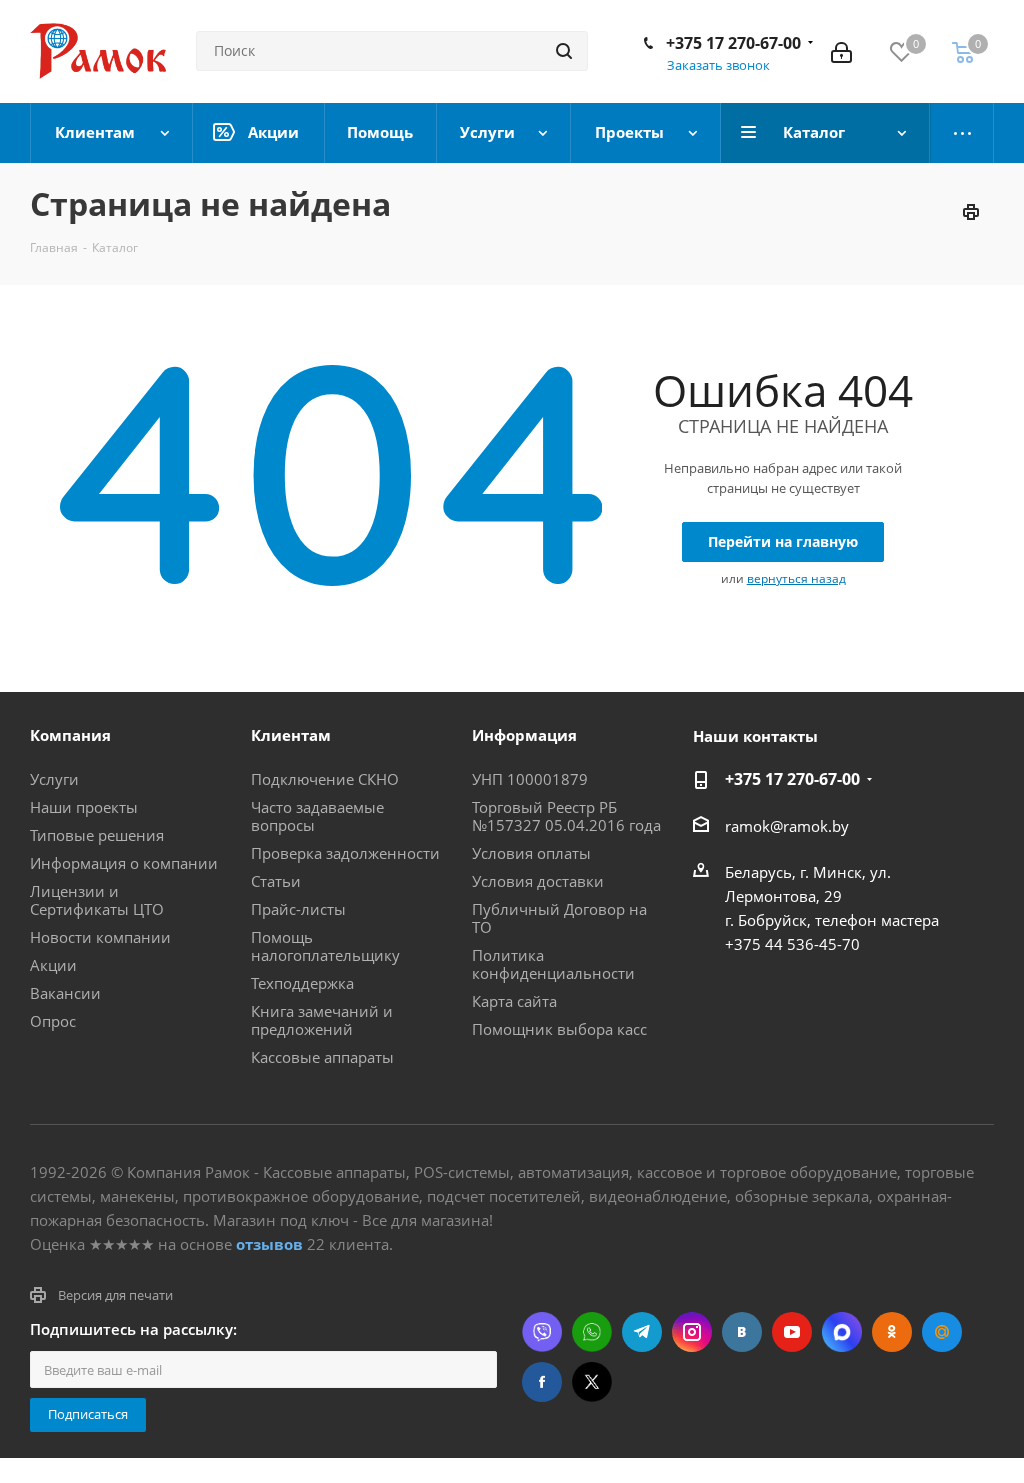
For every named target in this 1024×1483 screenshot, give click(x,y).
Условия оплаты (531, 853)
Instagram (692, 1332)
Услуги (54, 779)
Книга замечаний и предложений (322, 1020)
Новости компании (100, 937)
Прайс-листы (298, 909)
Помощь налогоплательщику (325, 946)
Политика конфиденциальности (553, 964)
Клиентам (291, 735)
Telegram (642, 1332)
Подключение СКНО (325, 779)
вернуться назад (796, 578)
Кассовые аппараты (322, 1057)
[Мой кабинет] (841, 51)
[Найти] (564, 51)
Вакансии (65, 993)
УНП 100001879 (530, 779)
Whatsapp (592, 1332)
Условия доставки (538, 881)
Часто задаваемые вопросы (317, 816)
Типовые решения (97, 835)
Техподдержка (302, 983)
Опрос (53, 1021)
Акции (53, 965)
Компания (70, 735)
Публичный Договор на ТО (559, 918)
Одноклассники (892, 1332)
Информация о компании (124, 863)
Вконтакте (742, 1332)
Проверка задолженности (345, 853)
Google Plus (942, 1332)
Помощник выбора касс (559, 1029)
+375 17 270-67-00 (733, 43)
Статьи (276, 881)
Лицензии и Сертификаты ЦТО (97, 900)
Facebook (542, 1382)
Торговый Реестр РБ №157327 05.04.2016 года (566, 816)
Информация (524, 735)
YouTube (792, 1332)
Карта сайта (514, 1001)
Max (842, 1332)
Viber (542, 1332)
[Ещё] (962, 133)
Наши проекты (84, 807)
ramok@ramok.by (787, 826)
